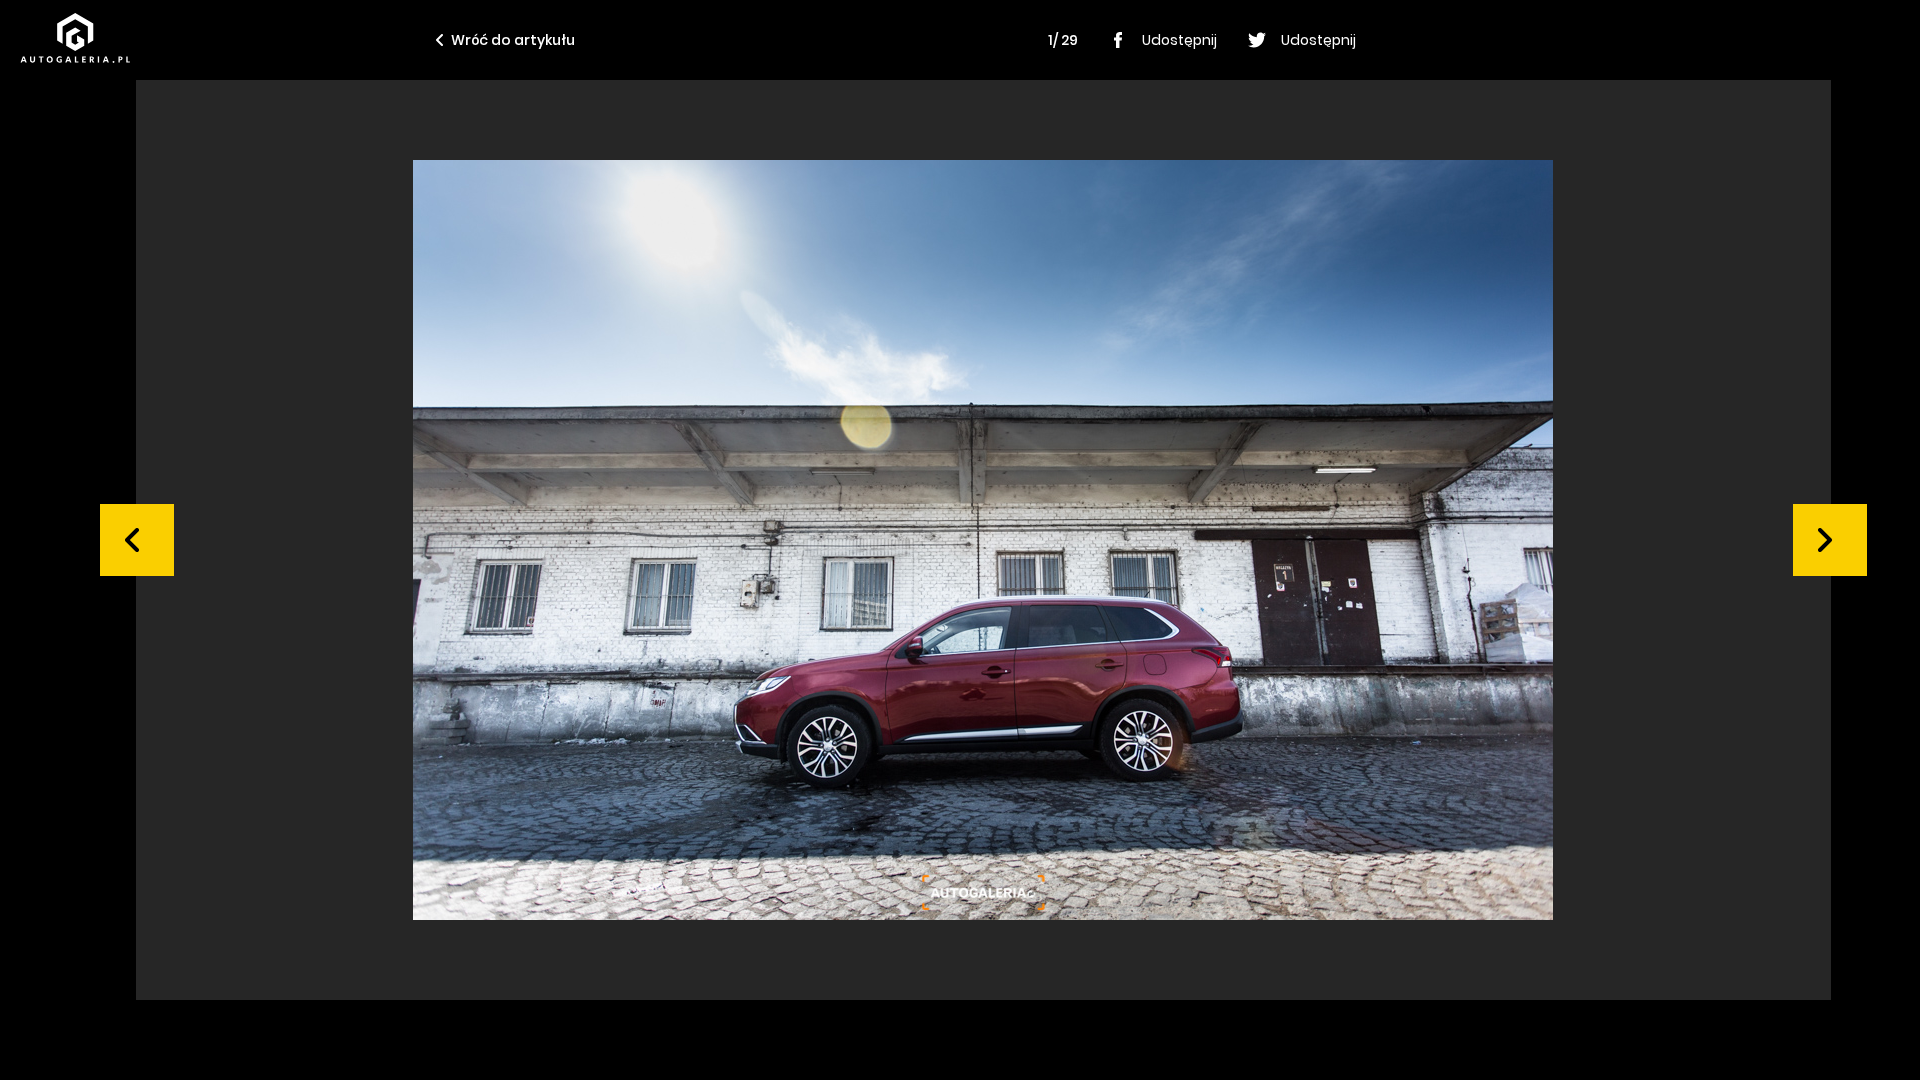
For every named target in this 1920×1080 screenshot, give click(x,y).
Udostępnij (1179, 40)
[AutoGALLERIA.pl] (75, 38)
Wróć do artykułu (513, 40)
